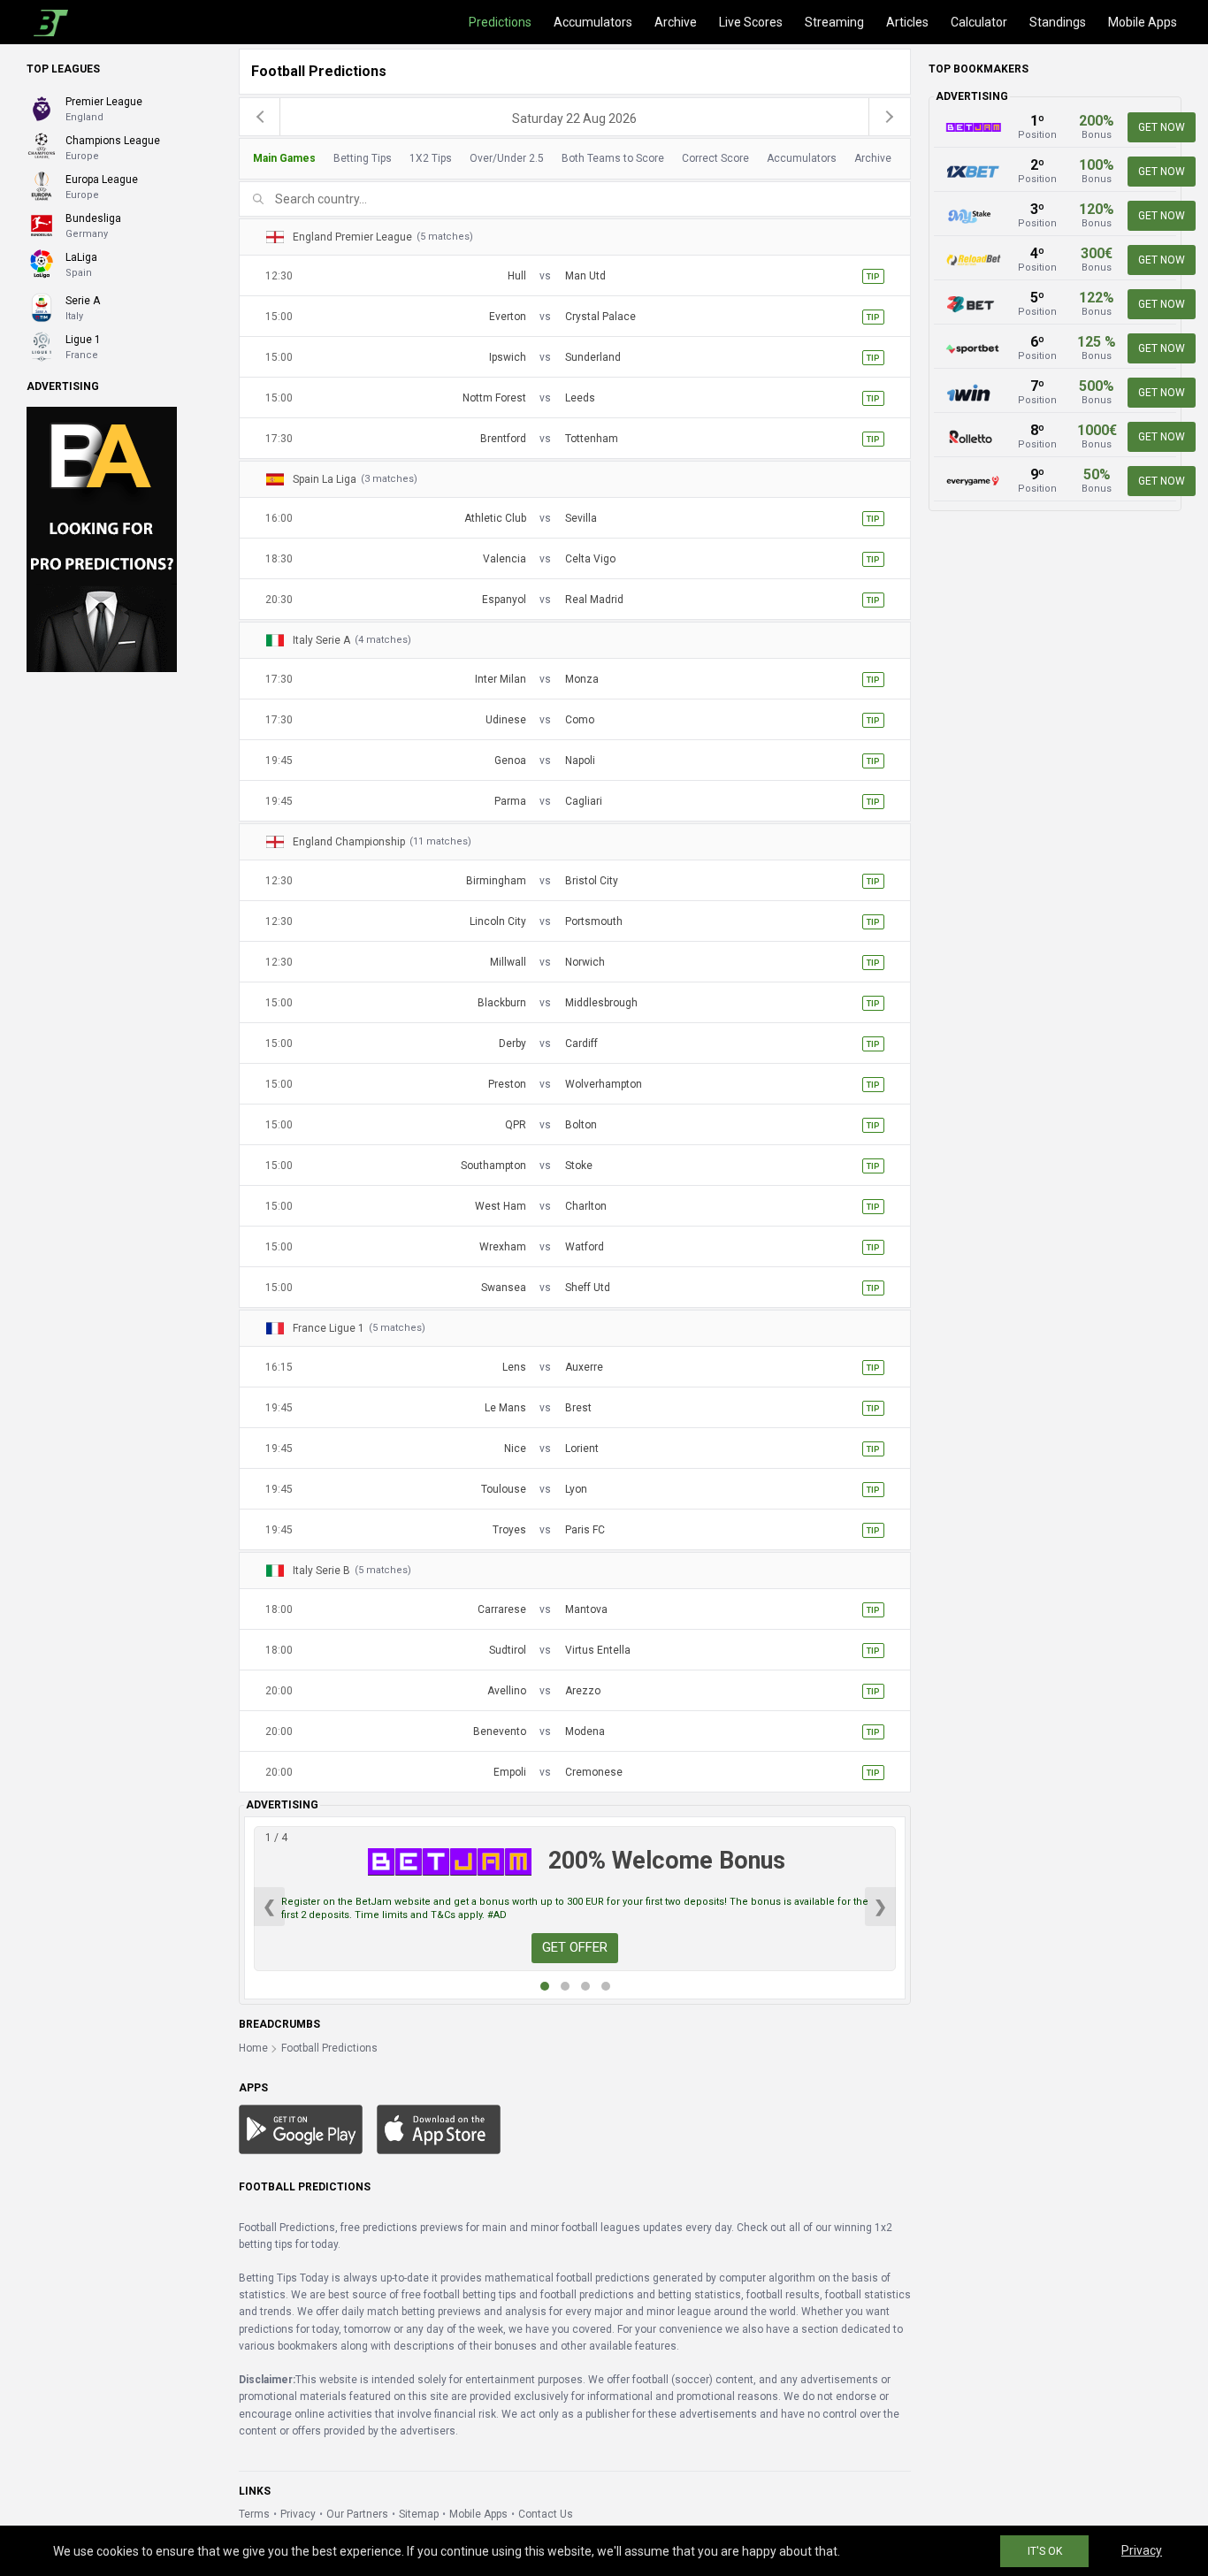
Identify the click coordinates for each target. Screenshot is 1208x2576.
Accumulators (593, 22)
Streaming (834, 22)
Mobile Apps (1143, 22)
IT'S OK (1045, 2551)
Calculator (979, 22)
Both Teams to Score (613, 158)
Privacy (298, 2514)
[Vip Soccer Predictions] (102, 539)
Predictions (500, 22)
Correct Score (715, 158)
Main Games (284, 158)
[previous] (260, 117)
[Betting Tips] (301, 2129)
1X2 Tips (431, 158)
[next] (890, 117)
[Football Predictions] (47, 22)
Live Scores (751, 22)
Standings (1058, 22)
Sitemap (419, 2514)
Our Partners (357, 2514)
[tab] (570, 159)
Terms (254, 2514)
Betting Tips (363, 158)
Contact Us (546, 2514)
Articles (907, 22)
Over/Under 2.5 (507, 158)
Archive (676, 22)
